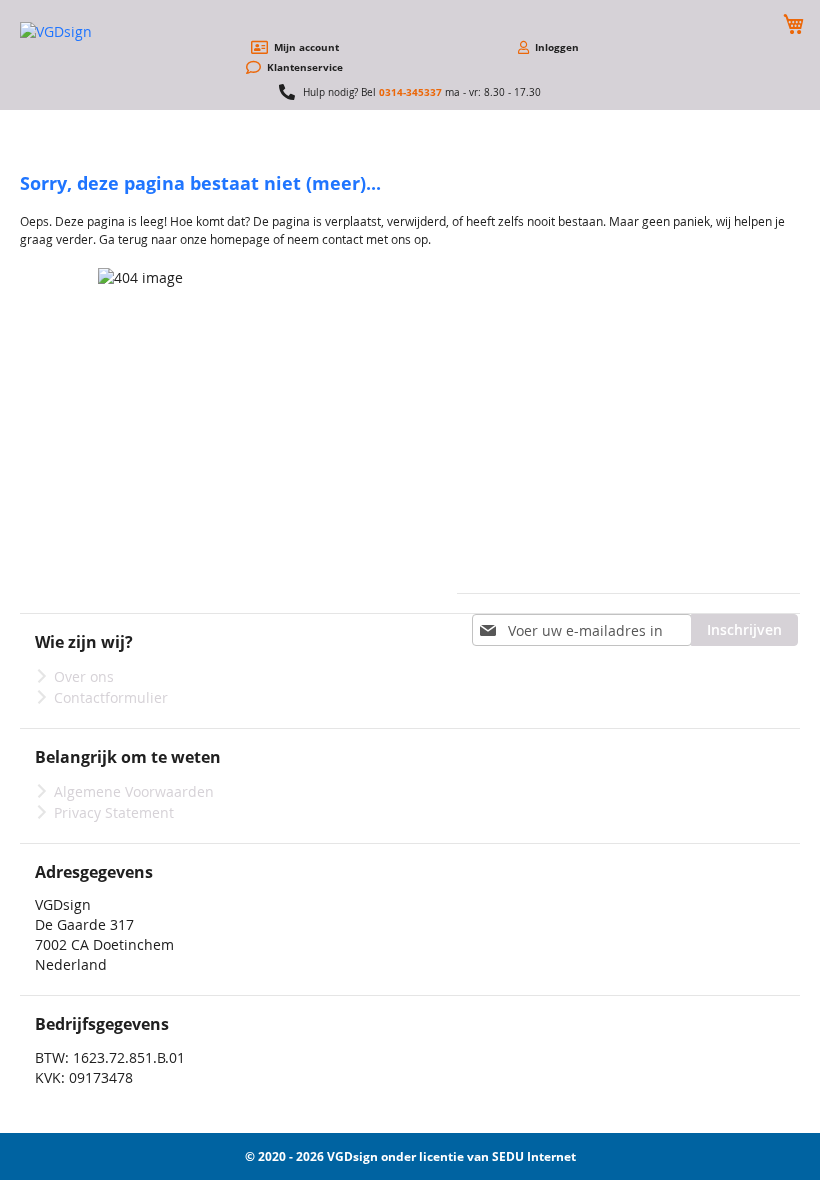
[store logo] (95, 32)
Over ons (84, 676)
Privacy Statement (114, 812)
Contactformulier (111, 697)
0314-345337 (410, 92)
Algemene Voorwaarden (134, 791)
